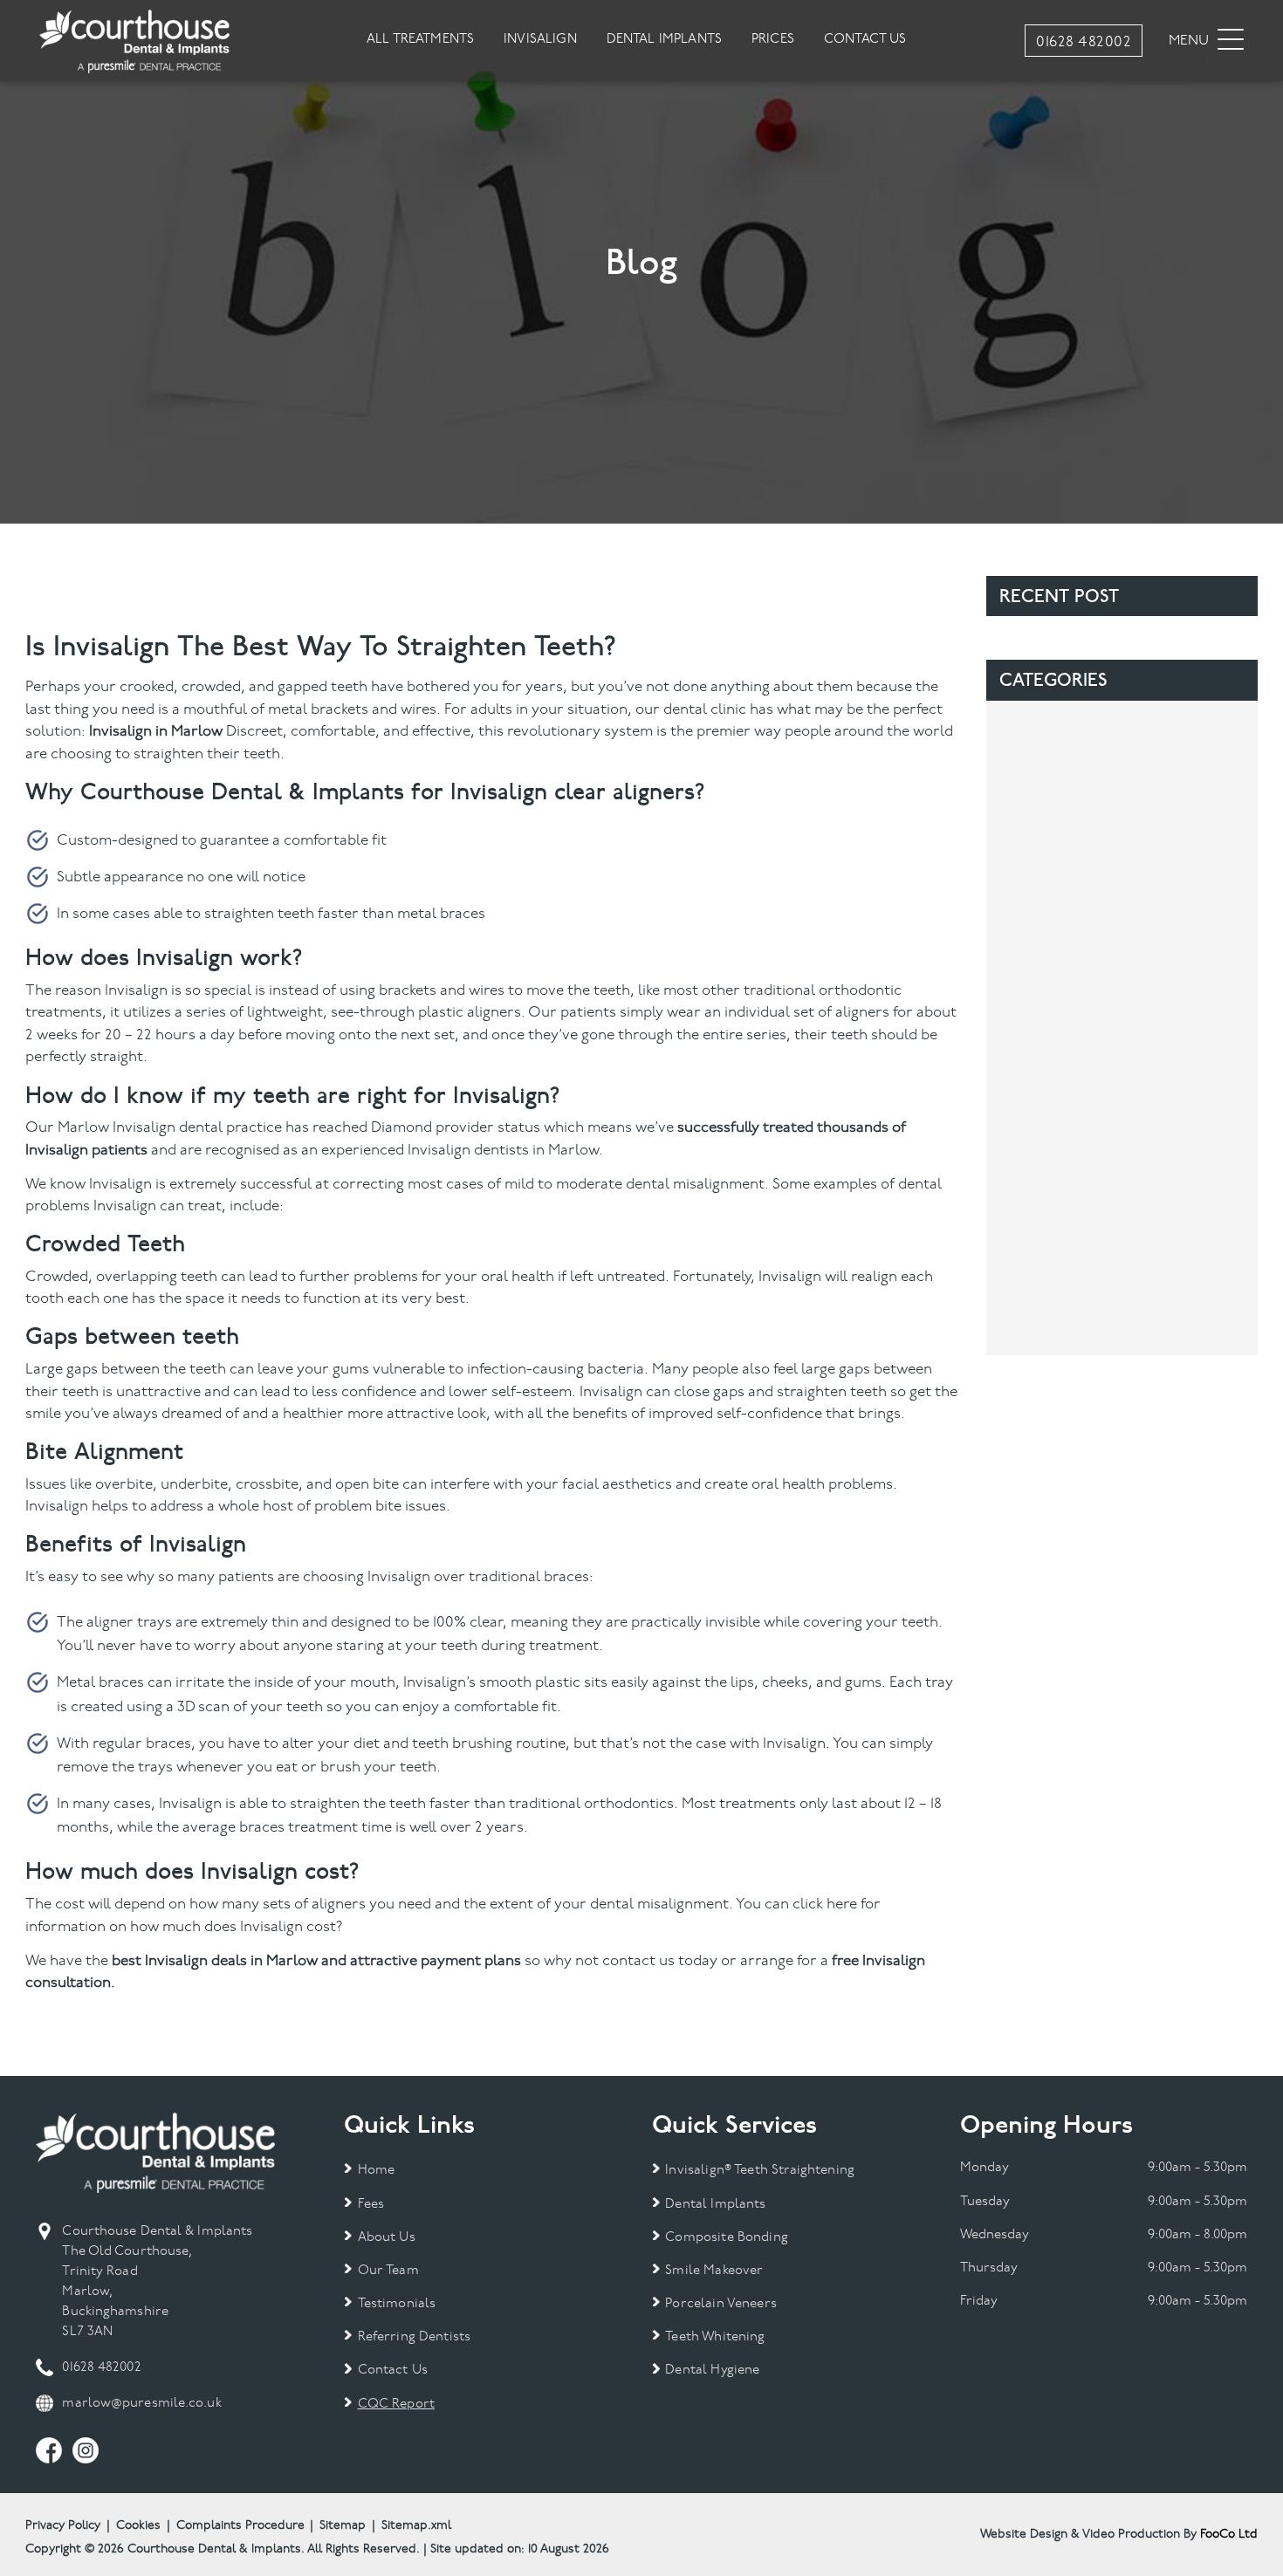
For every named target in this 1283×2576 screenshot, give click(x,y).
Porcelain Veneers (721, 2304)
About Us (387, 2238)
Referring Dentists (414, 2337)
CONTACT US (865, 40)
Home (376, 2171)
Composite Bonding (727, 2238)
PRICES (773, 40)
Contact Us (393, 2370)
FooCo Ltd (1229, 2535)
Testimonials (397, 2304)
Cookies (138, 2526)
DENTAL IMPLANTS (664, 40)
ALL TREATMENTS (420, 40)
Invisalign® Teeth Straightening (760, 2171)
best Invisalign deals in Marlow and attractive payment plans (316, 1961)
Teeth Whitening (715, 2337)
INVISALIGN (540, 40)
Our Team (388, 2271)
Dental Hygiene (712, 2370)
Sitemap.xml (416, 2526)
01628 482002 (101, 2368)
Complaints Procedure (240, 2526)
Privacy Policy (63, 2526)
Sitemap (343, 2526)
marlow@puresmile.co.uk (141, 2404)
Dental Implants (715, 2205)
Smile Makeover (714, 2271)
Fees (371, 2205)
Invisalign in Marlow (156, 732)
